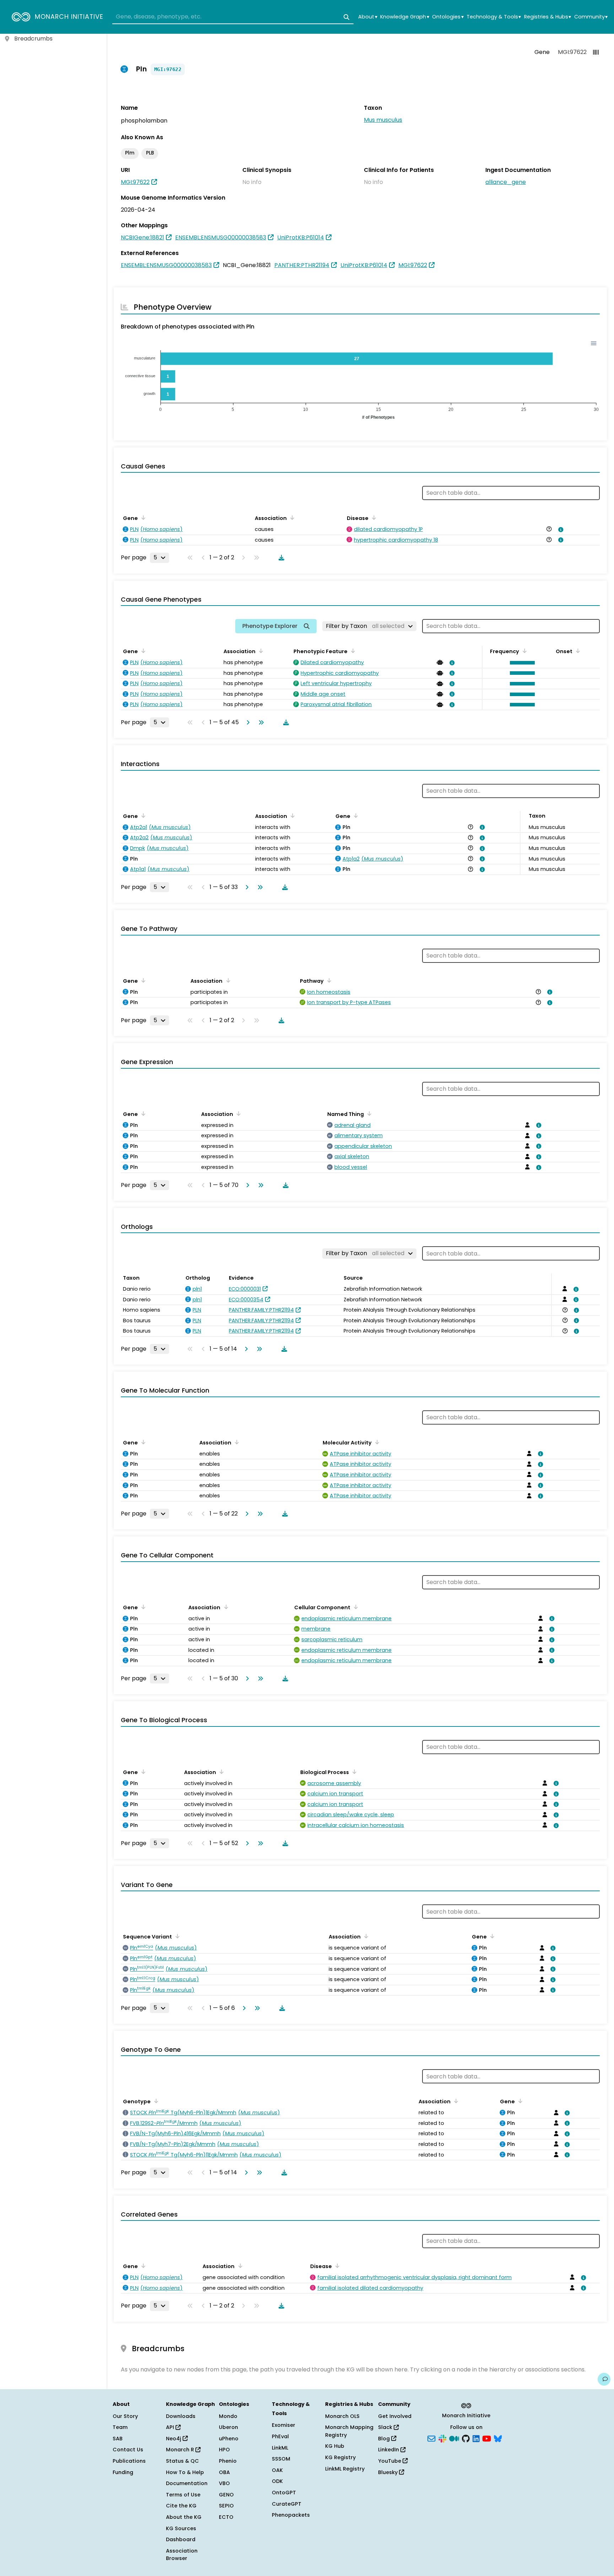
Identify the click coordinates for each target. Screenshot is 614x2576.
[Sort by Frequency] (523, 651)
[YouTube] (487, 2438)
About (368, 17)
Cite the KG (181, 2506)
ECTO (226, 2517)
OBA (224, 2472)
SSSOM (281, 2459)
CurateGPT (287, 2504)
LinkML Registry (345, 2469)
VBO (224, 2483)
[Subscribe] (431, 2438)
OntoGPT (284, 2493)
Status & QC (182, 2461)
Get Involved (395, 2416)
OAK (277, 2470)
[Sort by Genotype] (155, 2101)
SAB (118, 2439)
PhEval (280, 2436)
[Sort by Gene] (142, 517)
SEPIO (226, 2506)
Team (120, 2427)
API (171, 2427)
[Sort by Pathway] (328, 980)
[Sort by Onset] (577, 651)
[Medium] (454, 2438)
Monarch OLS (342, 2416)
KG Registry (340, 2457)
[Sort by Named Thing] (368, 1113)
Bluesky (389, 2472)
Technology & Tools (494, 17)
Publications (129, 2461)
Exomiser (284, 2425)
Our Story (125, 2416)
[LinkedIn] (476, 2438)
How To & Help (185, 2472)
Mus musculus (383, 120)
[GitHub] (466, 2438)
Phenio (228, 2461)
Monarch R (181, 2450)
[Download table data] (280, 558)
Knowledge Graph (405, 17)
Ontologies (448, 17)
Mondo (228, 2416)
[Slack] (442, 2438)
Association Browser (182, 2555)
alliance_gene (506, 182)
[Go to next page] (247, 722)
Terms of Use (183, 2495)
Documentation (187, 2483)
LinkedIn (389, 2450)
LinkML (280, 2448)
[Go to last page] (260, 722)
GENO (226, 2495)
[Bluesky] (498, 2438)
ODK (277, 2481)
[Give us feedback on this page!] (604, 2379)
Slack (386, 2427)
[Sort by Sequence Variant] (176, 1936)
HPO (224, 2450)
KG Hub (335, 2446)
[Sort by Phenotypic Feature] (352, 651)
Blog (385, 2439)
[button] (521, 663)
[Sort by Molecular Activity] (376, 1442)
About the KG (184, 2517)
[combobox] (233, 17)
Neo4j (174, 2439)
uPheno (229, 2439)
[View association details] (560, 530)
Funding (123, 2472)
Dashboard (181, 2539)
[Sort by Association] (291, 517)
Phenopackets (291, 2515)
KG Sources (181, 2528)
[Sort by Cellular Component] (355, 1607)
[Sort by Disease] (373, 517)
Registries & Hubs (548, 17)
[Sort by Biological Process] (353, 1772)
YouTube (390, 2461)
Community (591, 17)
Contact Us (128, 2450)
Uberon (228, 2427)
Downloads (181, 2416)
